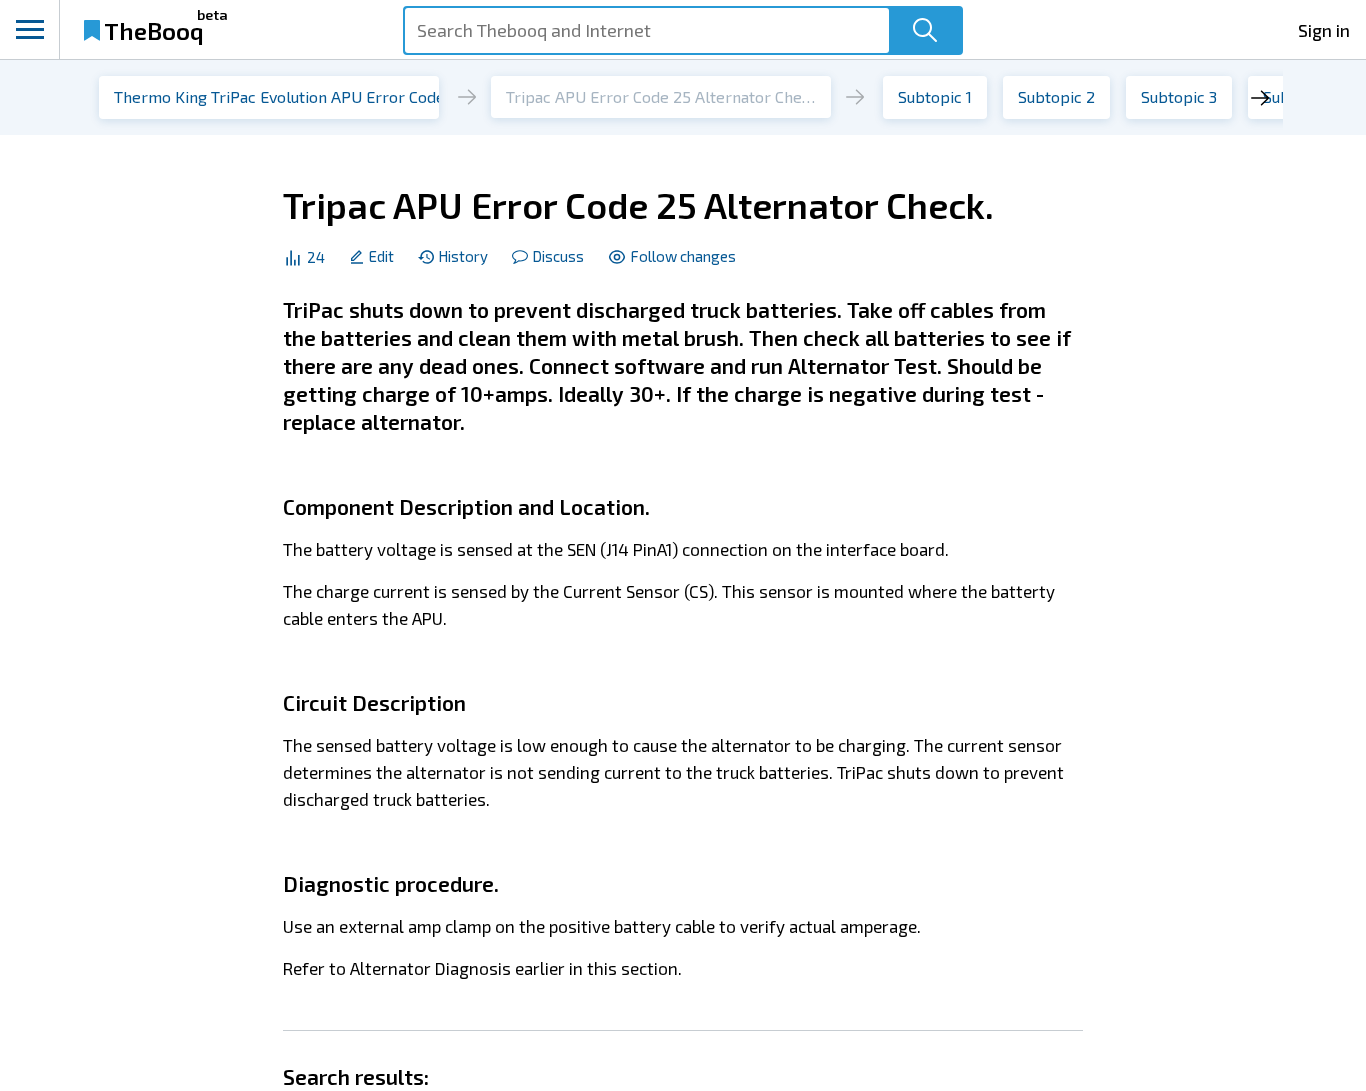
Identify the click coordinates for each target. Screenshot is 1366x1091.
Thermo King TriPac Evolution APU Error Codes (283, 96)
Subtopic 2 (1056, 96)
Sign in (1324, 30)
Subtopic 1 (935, 96)
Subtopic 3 (1179, 96)
